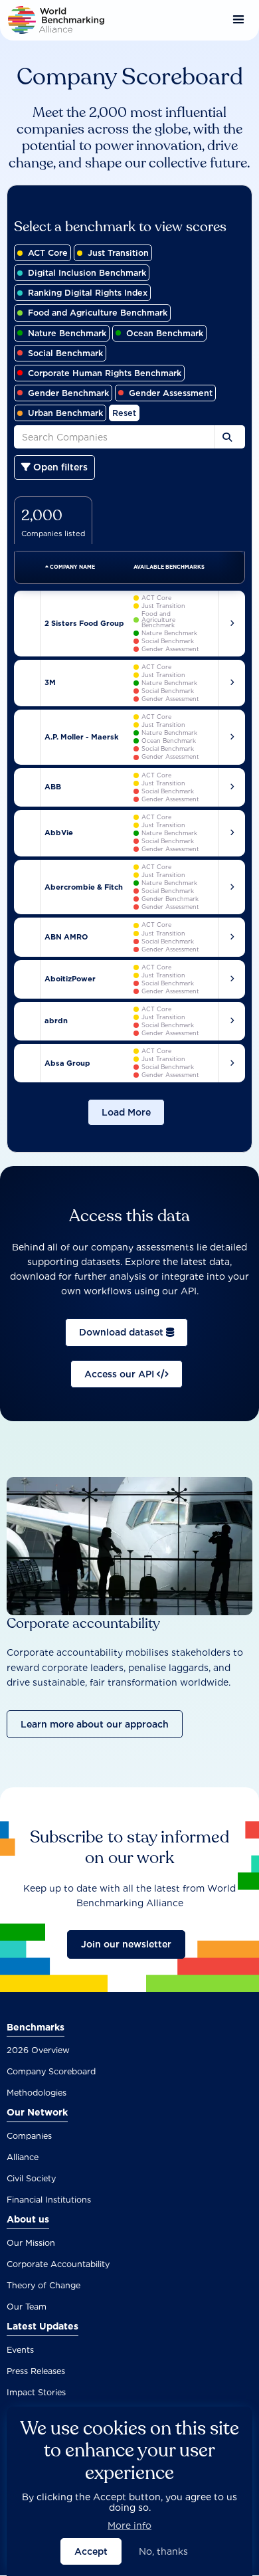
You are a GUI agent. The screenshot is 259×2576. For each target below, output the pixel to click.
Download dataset (123, 1332)
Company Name (72, 567)
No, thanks (163, 2551)
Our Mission (31, 2243)
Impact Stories (36, 2392)
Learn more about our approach (95, 1724)
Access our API (121, 1374)
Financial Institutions (49, 2200)
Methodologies (37, 2093)
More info (129, 2526)
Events (20, 2350)
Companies (29, 2136)
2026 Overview (38, 2050)
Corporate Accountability (58, 2264)
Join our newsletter (126, 1944)
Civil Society (31, 2178)
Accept (91, 2551)
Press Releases (36, 2371)
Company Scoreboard (51, 2071)
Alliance (23, 2157)
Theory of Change (43, 2285)
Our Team (27, 2307)
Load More (126, 1112)
